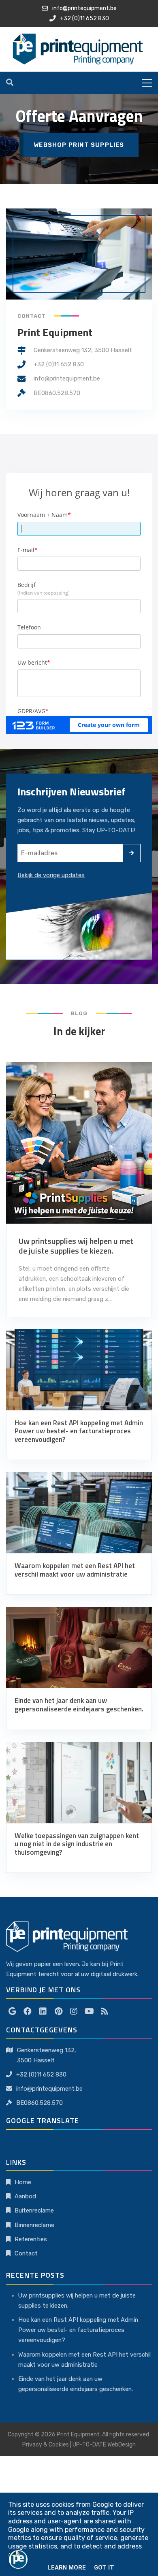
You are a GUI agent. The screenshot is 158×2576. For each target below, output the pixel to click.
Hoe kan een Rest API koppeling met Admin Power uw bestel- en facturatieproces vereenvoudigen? (78, 2330)
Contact (26, 2253)
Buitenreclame (34, 2210)
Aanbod (25, 2196)
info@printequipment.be (67, 378)
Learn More (67, 2567)
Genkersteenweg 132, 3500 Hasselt (83, 350)
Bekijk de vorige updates (51, 875)
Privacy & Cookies (46, 2445)
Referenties (31, 2239)
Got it (104, 2567)
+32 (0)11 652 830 (59, 364)
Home (23, 2182)
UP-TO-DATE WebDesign (104, 2445)
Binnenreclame (34, 2225)
